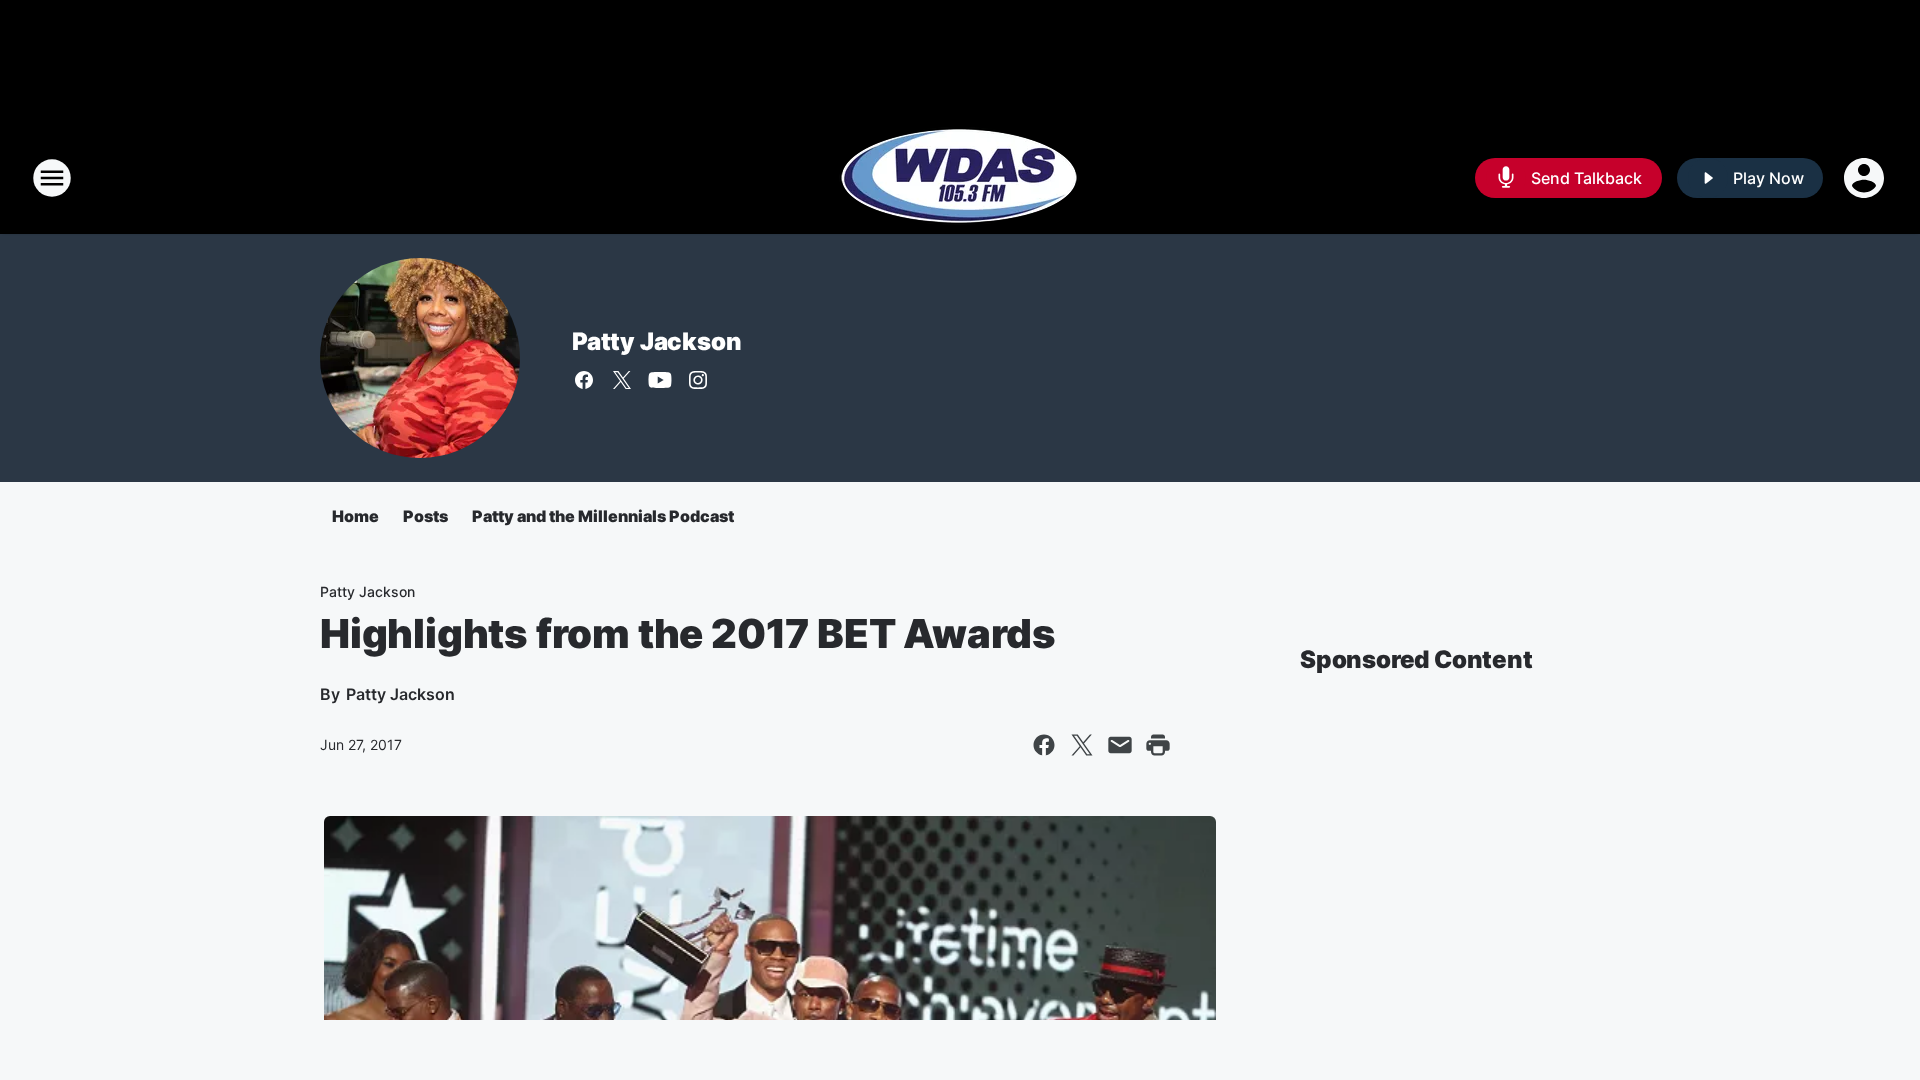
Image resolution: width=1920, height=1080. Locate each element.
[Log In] (1866, 178)
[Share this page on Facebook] (1044, 745)
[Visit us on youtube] (660, 380)
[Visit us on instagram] (698, 380)
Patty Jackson (656, 341)
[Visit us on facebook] (584, 380)
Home (355, 516)
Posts (425, 516)
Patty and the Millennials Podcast (603, 516)
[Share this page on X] (1082, 745)
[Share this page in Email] (1120, 745)
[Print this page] (1158, 745)
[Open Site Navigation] (52, 178)
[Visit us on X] (622, 380)
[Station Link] (960, 178)
